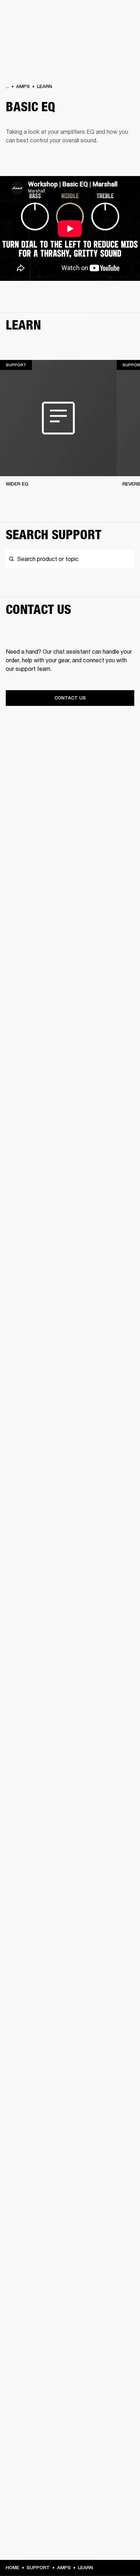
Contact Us (70, 698)
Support (38, 2568)
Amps (23, 86)
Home (13, 2568)
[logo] (29, 29)
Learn (45, 86)
